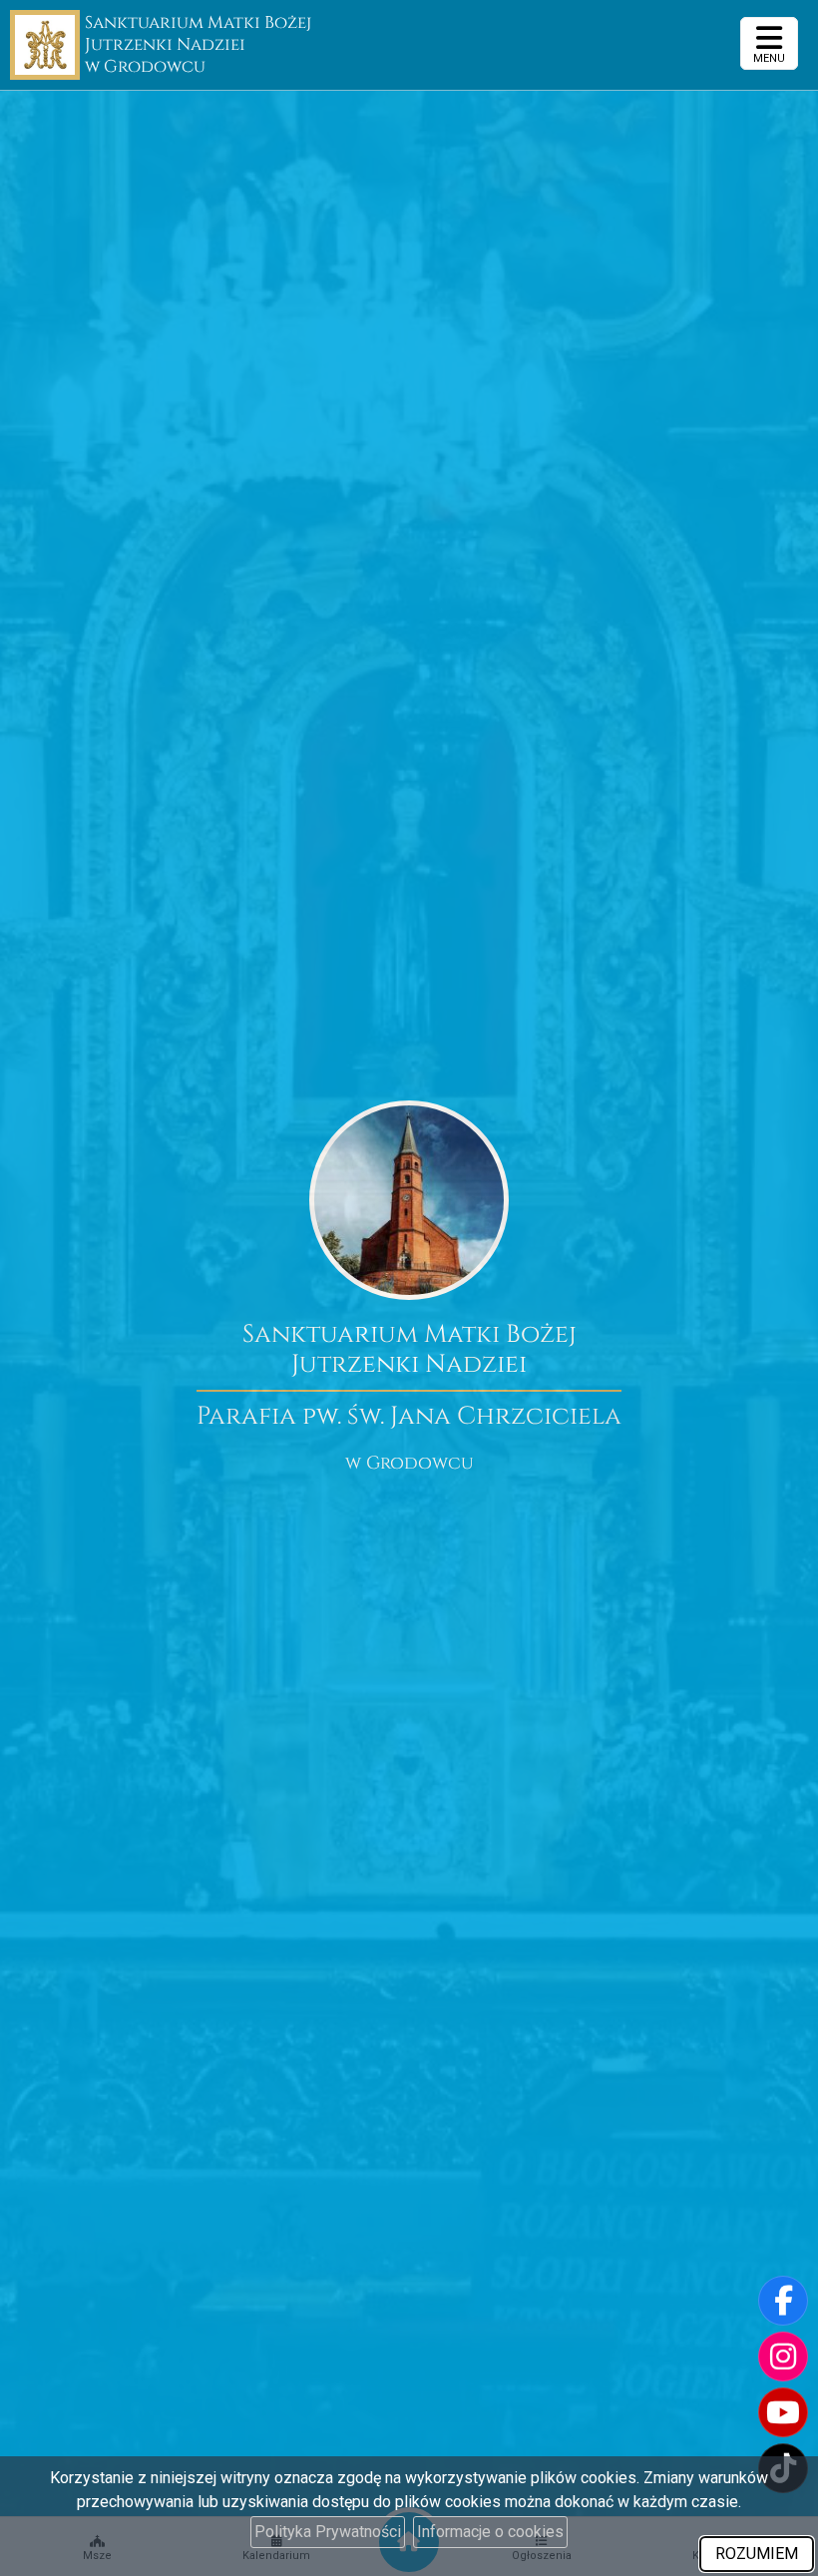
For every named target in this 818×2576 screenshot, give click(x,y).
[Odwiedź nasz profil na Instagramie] (783, 2357)
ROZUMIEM (757, 2554)
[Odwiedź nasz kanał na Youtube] (783, 2412)
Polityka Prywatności (328, 2532)
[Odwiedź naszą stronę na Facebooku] (783, 2301)
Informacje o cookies (490, 2532)
